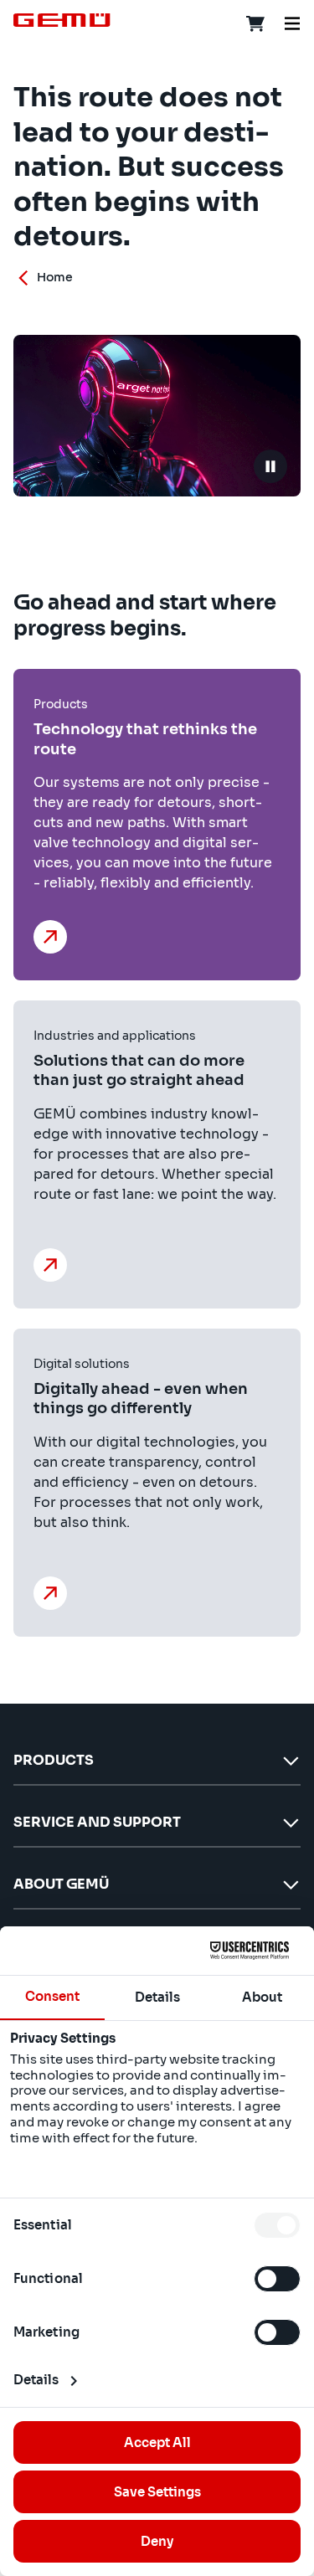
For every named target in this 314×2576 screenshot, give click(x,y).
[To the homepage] (62, 20)
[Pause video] (270, 466)
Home (55, 277)
